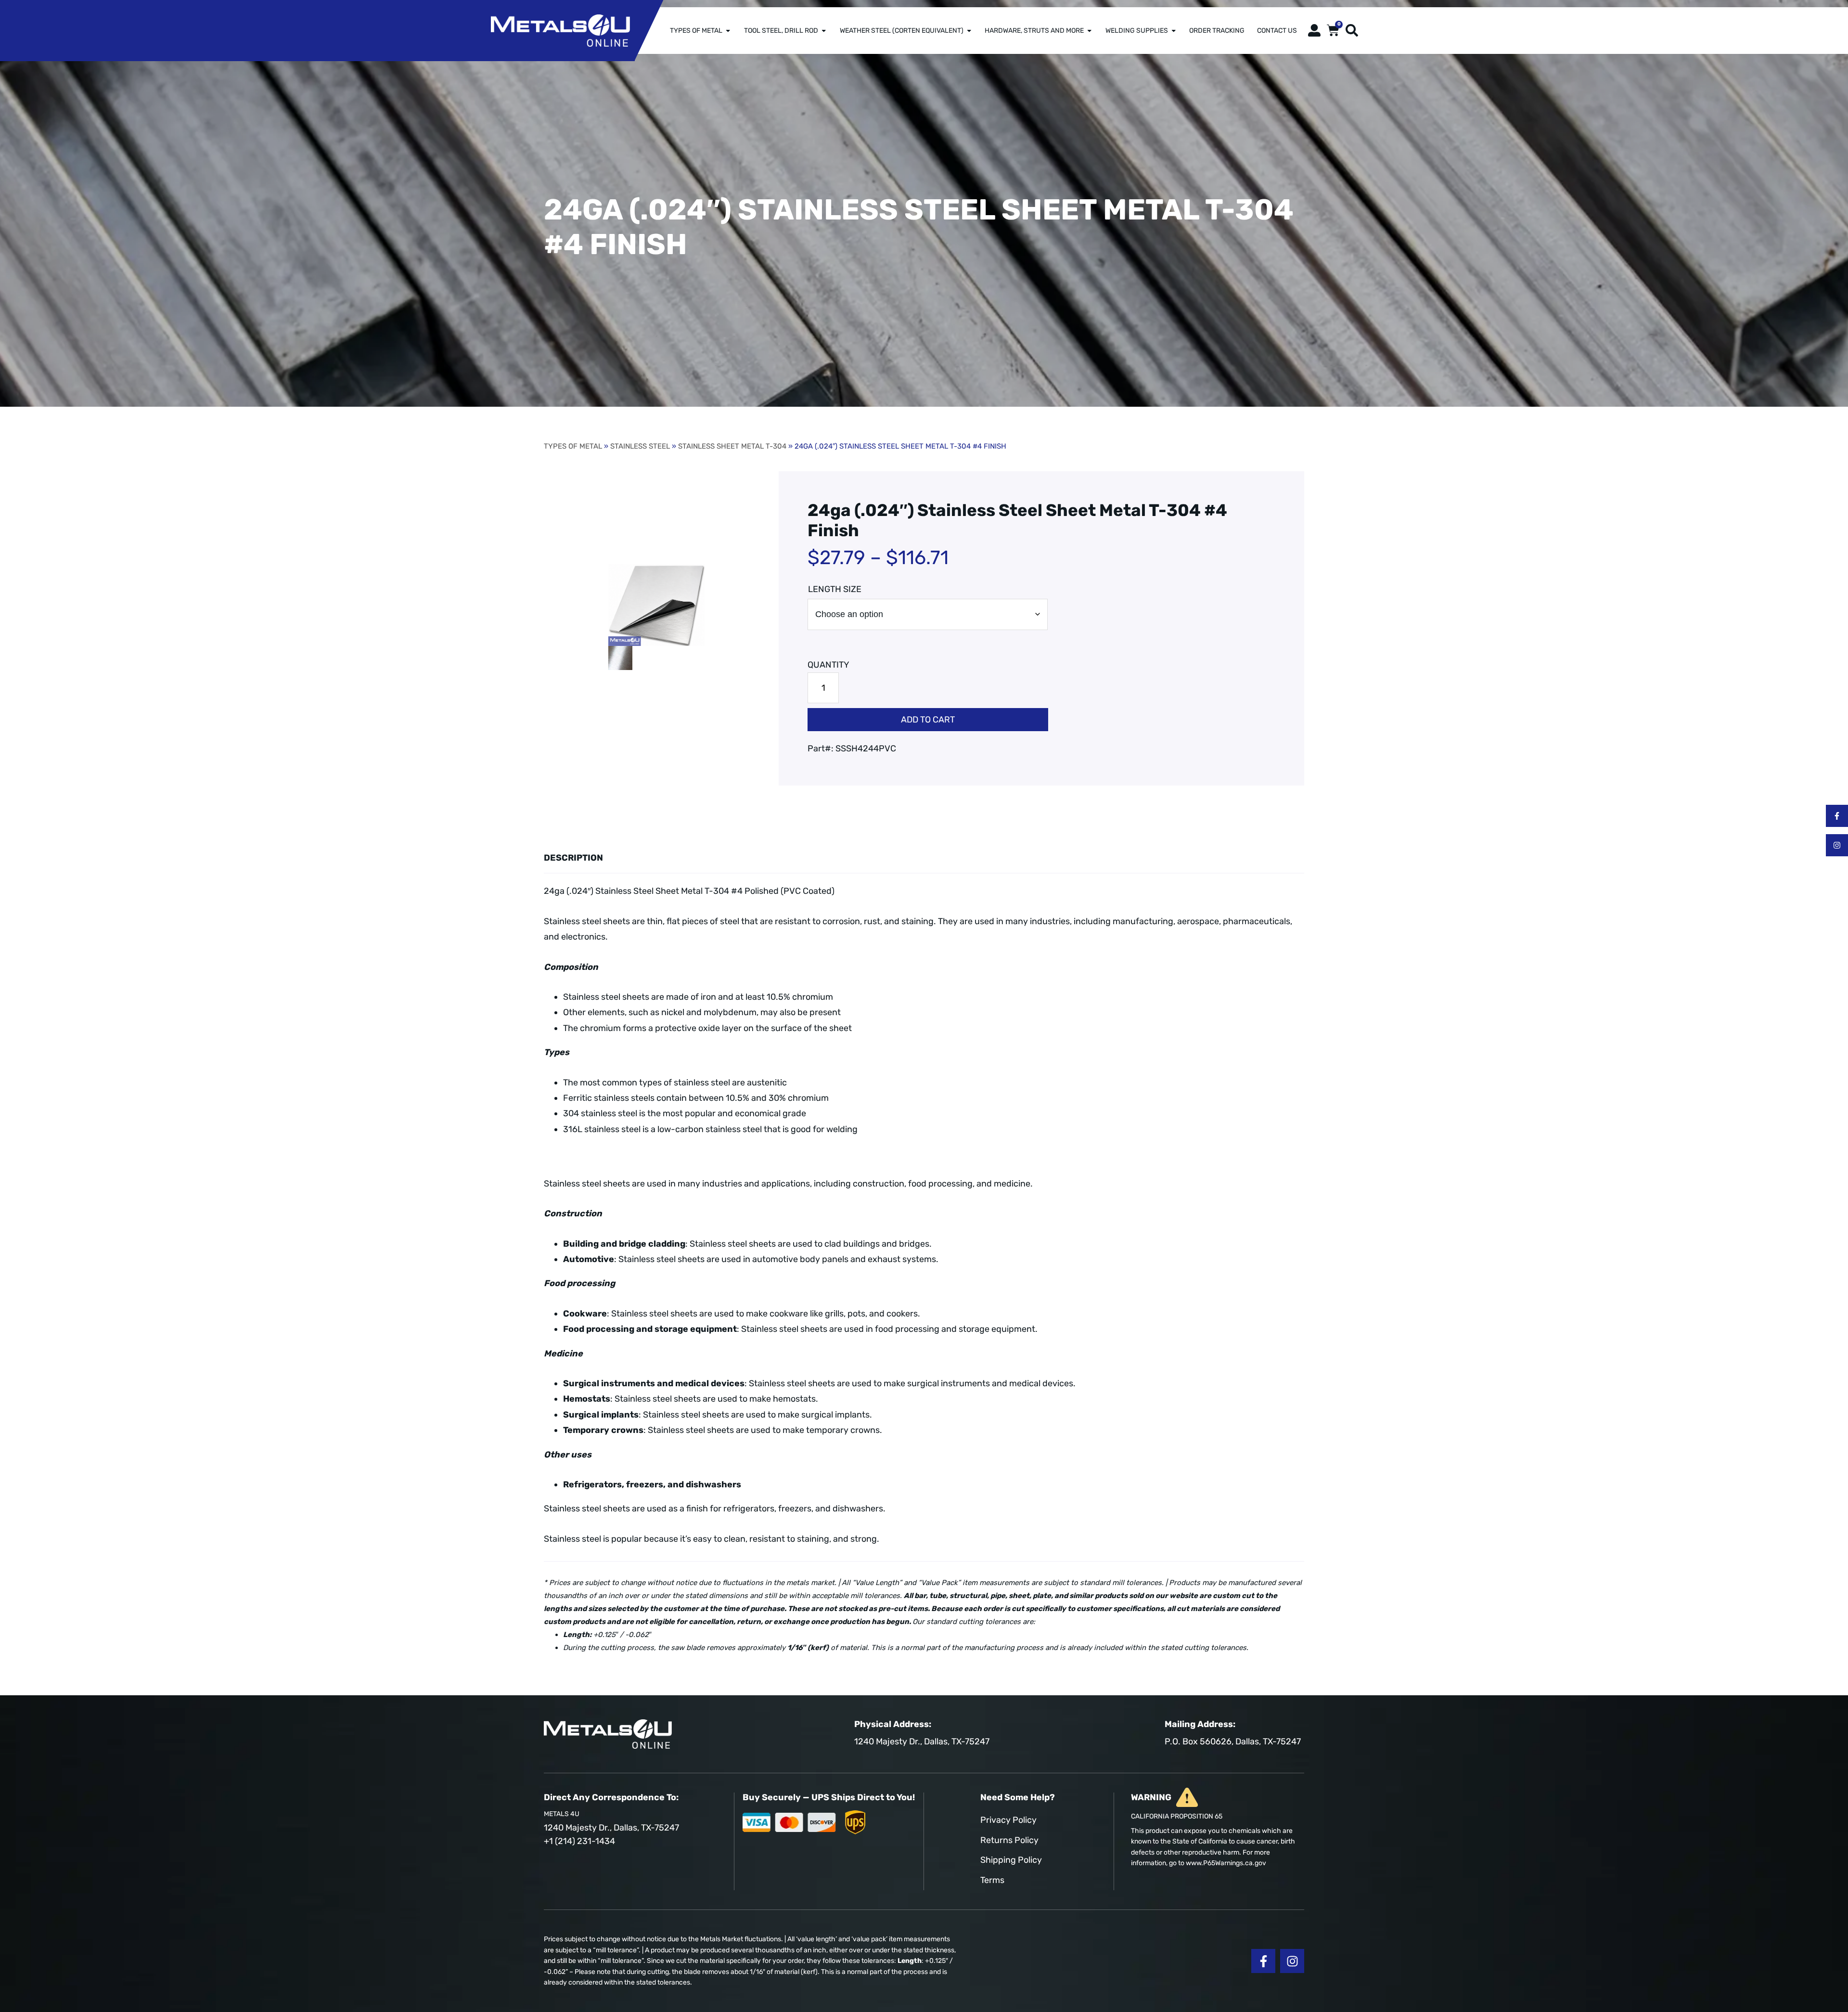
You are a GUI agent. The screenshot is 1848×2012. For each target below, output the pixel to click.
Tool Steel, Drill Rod (781, 30)
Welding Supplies (1137, 30)
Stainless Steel (640, 446)
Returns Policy (1009, 1840)
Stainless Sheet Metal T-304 (732, 446)
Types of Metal (696, 30)
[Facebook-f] (1837, 816)
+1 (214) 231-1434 (579, 1841)
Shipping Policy (1011, 1860)
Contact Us (1277, 30)
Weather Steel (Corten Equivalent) (902, 30)
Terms (992, 1880)
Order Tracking (1217, 30)
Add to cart (928, 720)
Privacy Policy (1008, 1820)
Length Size (835, 589)
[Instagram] (1837, 845)
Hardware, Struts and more (1034, 30)
